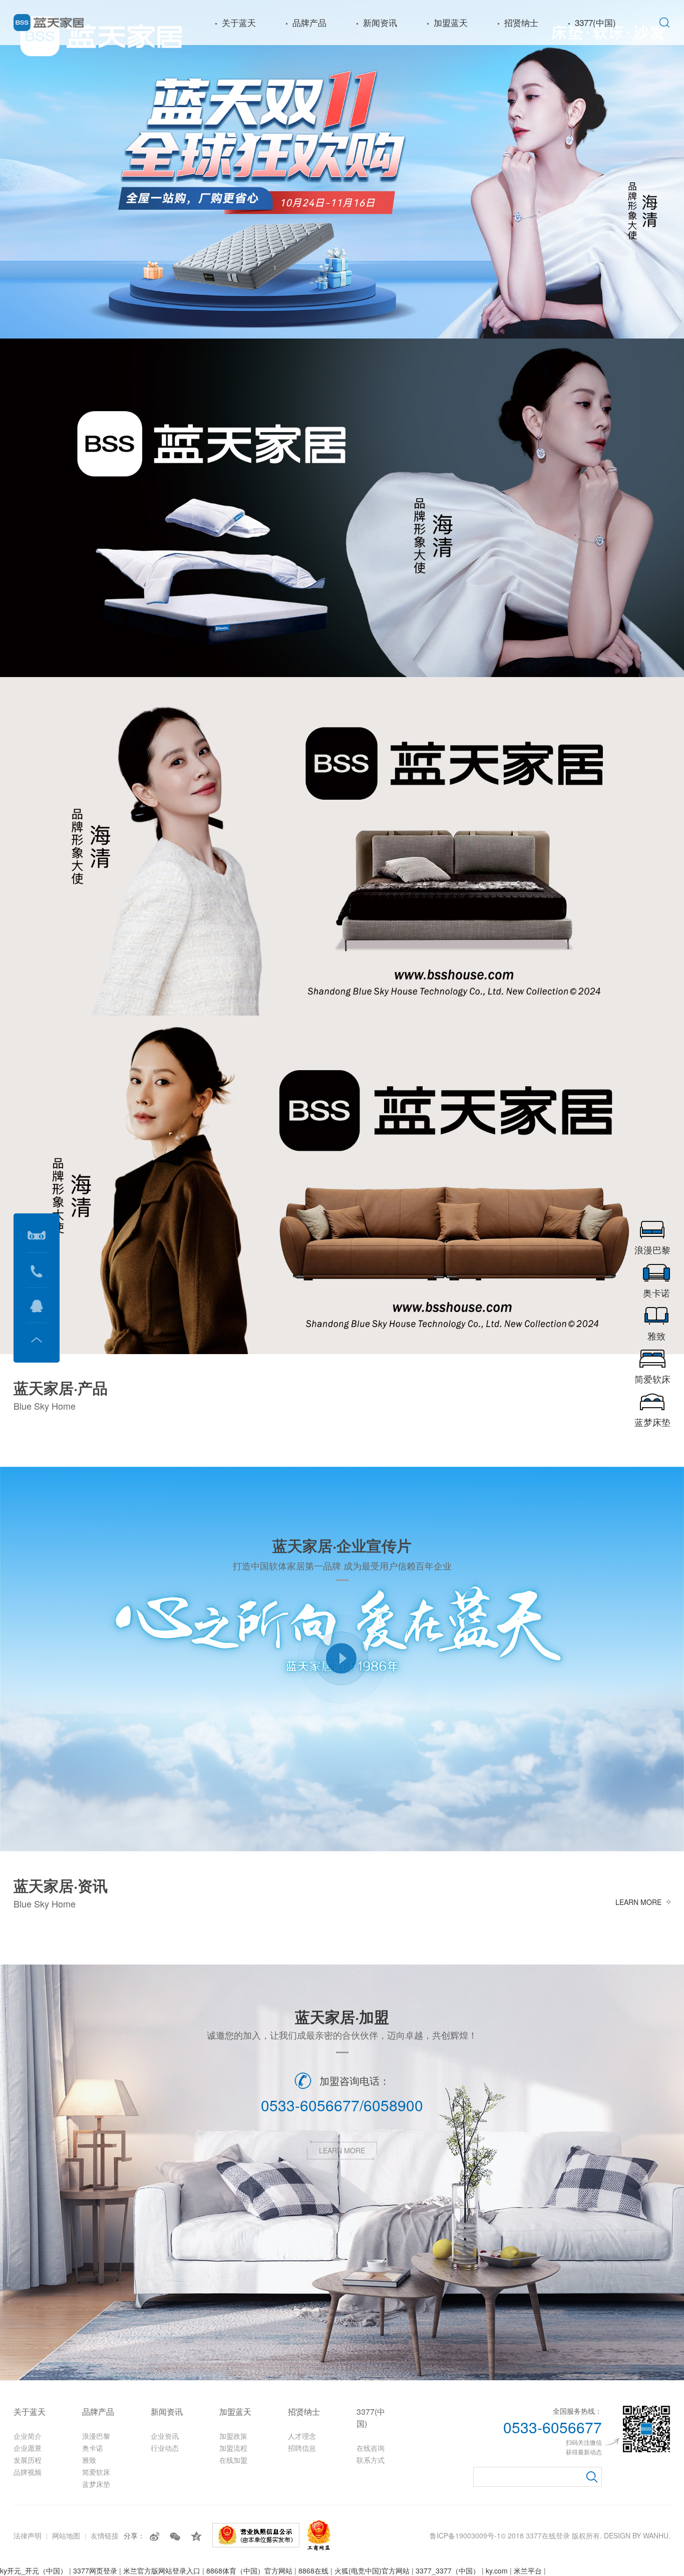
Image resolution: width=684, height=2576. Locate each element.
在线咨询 (371, 2448)
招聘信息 (302, 2448)
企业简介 (28, 2436)
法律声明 (28, 2535)
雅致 (89, 2460)
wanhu (656, 2535)
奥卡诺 (93, 2448)
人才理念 (302, 2436)
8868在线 (313, 2570)
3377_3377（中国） (448, 2570)
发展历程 (28, 2460)
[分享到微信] (175, 2536)
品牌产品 (309, 22)
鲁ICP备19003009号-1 (465, 2535)
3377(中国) (595, 22)
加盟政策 (233, 2436)
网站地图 (66, 2535)
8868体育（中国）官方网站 (249, 2570)
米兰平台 (528, 2570)
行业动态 (165, 2448)
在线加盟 (233, 2460)
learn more (638, 1902)
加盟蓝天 (451, 22)
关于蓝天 (239, 22)
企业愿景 (28, 2448)
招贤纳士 (521, 22)
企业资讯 (165, 2436)
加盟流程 (233, 2448)
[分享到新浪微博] (155, 2536)
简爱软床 (96, 2472)
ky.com (497, 2570)
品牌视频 (28, 2472)
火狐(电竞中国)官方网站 (372, 2570)
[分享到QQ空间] (196, 2536)
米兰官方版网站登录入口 (162, 2570)
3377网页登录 (95, 2570)
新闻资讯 (380, 22)
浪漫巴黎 (96, 2436)
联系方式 (371, 2460)
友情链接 (105, 2535)
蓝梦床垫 (96, 2484)
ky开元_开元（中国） (34, 2570)
